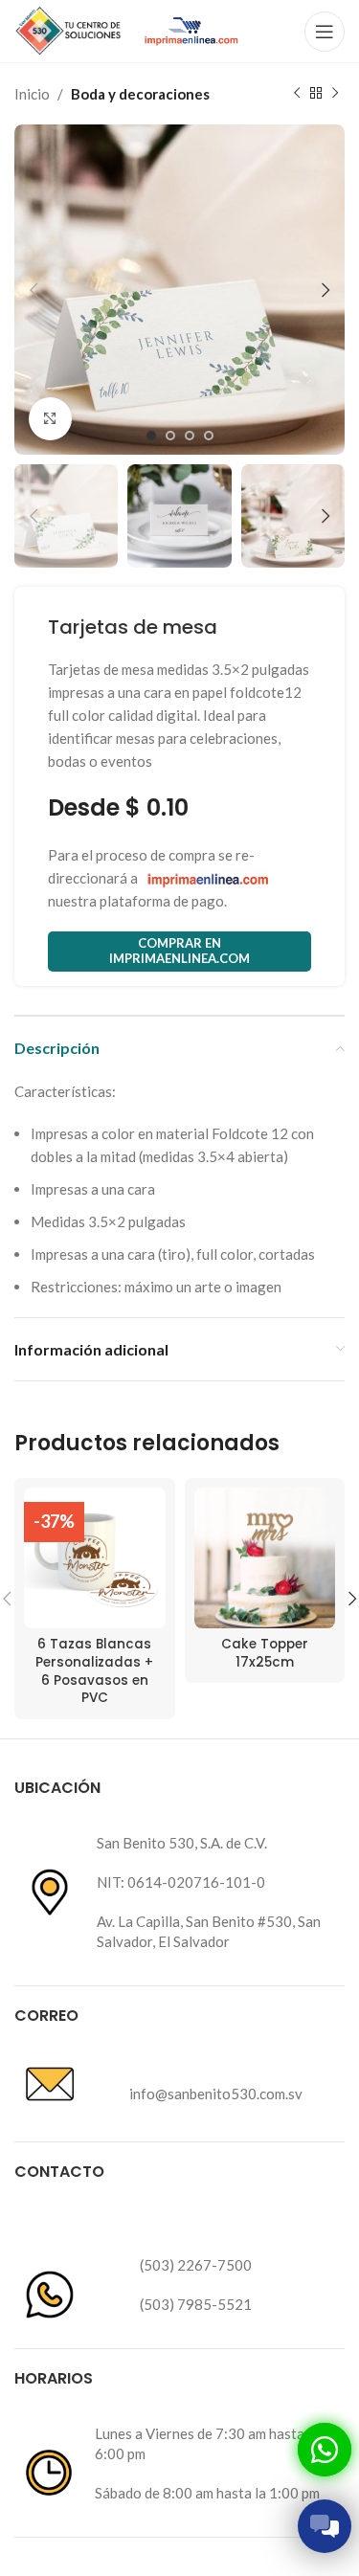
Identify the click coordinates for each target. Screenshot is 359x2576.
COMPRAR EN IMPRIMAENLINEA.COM (179, 951)
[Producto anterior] (297, 94)
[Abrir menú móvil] (325, 32)
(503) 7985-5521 (196, 2304)
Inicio (32, 94)
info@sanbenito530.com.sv (216, 2094)
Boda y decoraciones (140, 94)
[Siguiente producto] (335, 94)
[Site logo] (69, 29)
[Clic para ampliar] (50, 419)
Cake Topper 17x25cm (265, 1653)
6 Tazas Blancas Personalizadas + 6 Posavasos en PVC (94, 1671)
